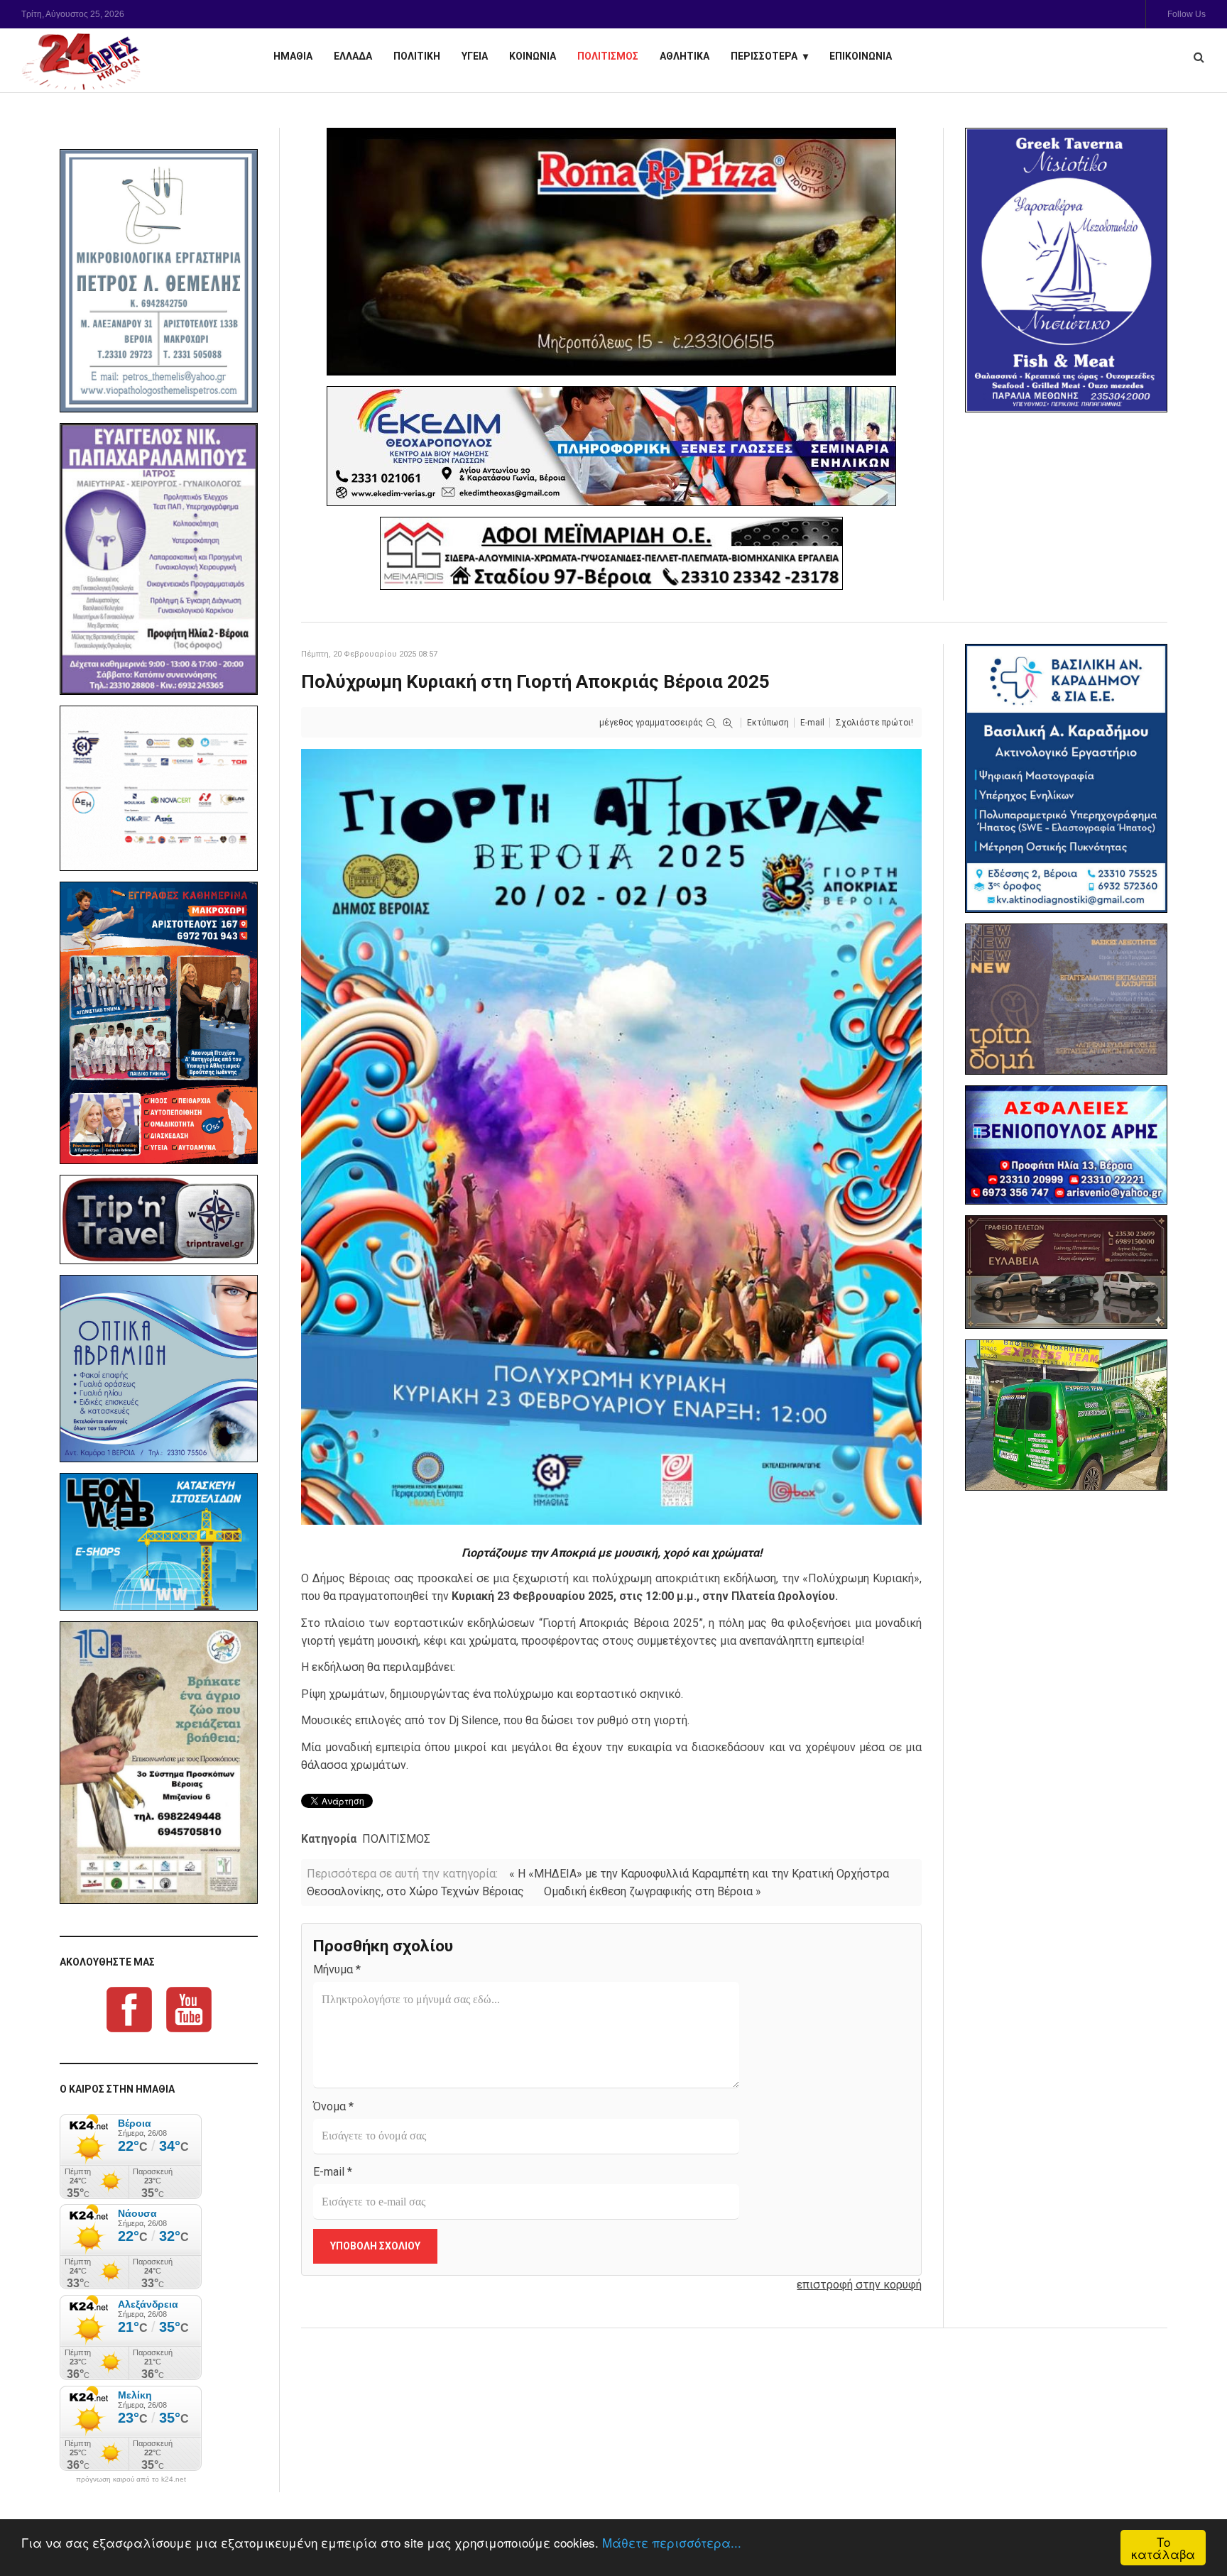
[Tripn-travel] (159, 1220)
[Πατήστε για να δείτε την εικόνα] (611, 1136)
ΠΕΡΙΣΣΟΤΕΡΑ (764, 56)
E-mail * (333, 2172)
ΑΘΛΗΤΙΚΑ (685, 56)
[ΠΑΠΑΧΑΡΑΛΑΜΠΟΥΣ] (159, 559)
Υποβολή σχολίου (375, 2246)
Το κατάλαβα (1163, 2548)
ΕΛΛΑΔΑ (353, 56)
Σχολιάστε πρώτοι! (874, 723)
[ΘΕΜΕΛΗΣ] (159, 281)
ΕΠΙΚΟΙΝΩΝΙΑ (861, 56)
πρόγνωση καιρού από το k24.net (131, 2479)
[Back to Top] (1192, 2516)
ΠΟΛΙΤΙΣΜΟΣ (608, 56)
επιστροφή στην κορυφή (859, 2285)
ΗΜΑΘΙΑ (293, 56)
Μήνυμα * (337, 1969)
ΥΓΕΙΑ (475, 56)
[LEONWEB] (159, 1542)
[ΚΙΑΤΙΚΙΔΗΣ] (1066, 1415)
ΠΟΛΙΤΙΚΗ (417, 56)
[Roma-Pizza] (611, 252)
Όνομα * (333, 2106)
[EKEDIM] (611, 446)
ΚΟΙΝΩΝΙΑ (533, 56)
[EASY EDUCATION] (1066, 999)
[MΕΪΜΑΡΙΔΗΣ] (611, 553)
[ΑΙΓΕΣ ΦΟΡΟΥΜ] (159, 788)
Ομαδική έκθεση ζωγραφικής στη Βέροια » (653, 1891)
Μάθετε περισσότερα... (672, 2542)
